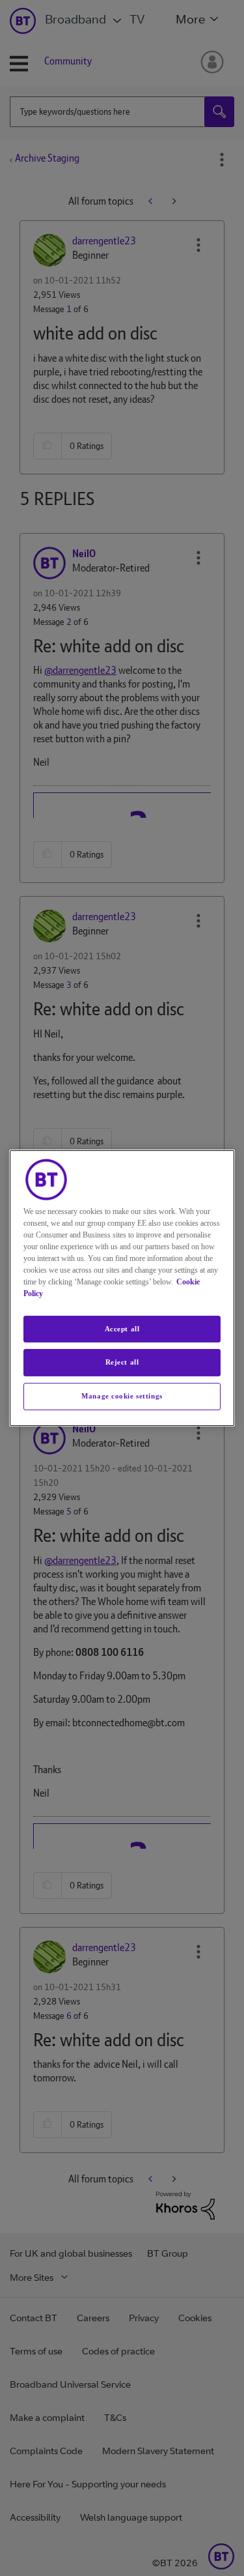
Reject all (122, 1363)
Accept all (122, 1329)
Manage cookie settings (122, 1396)
